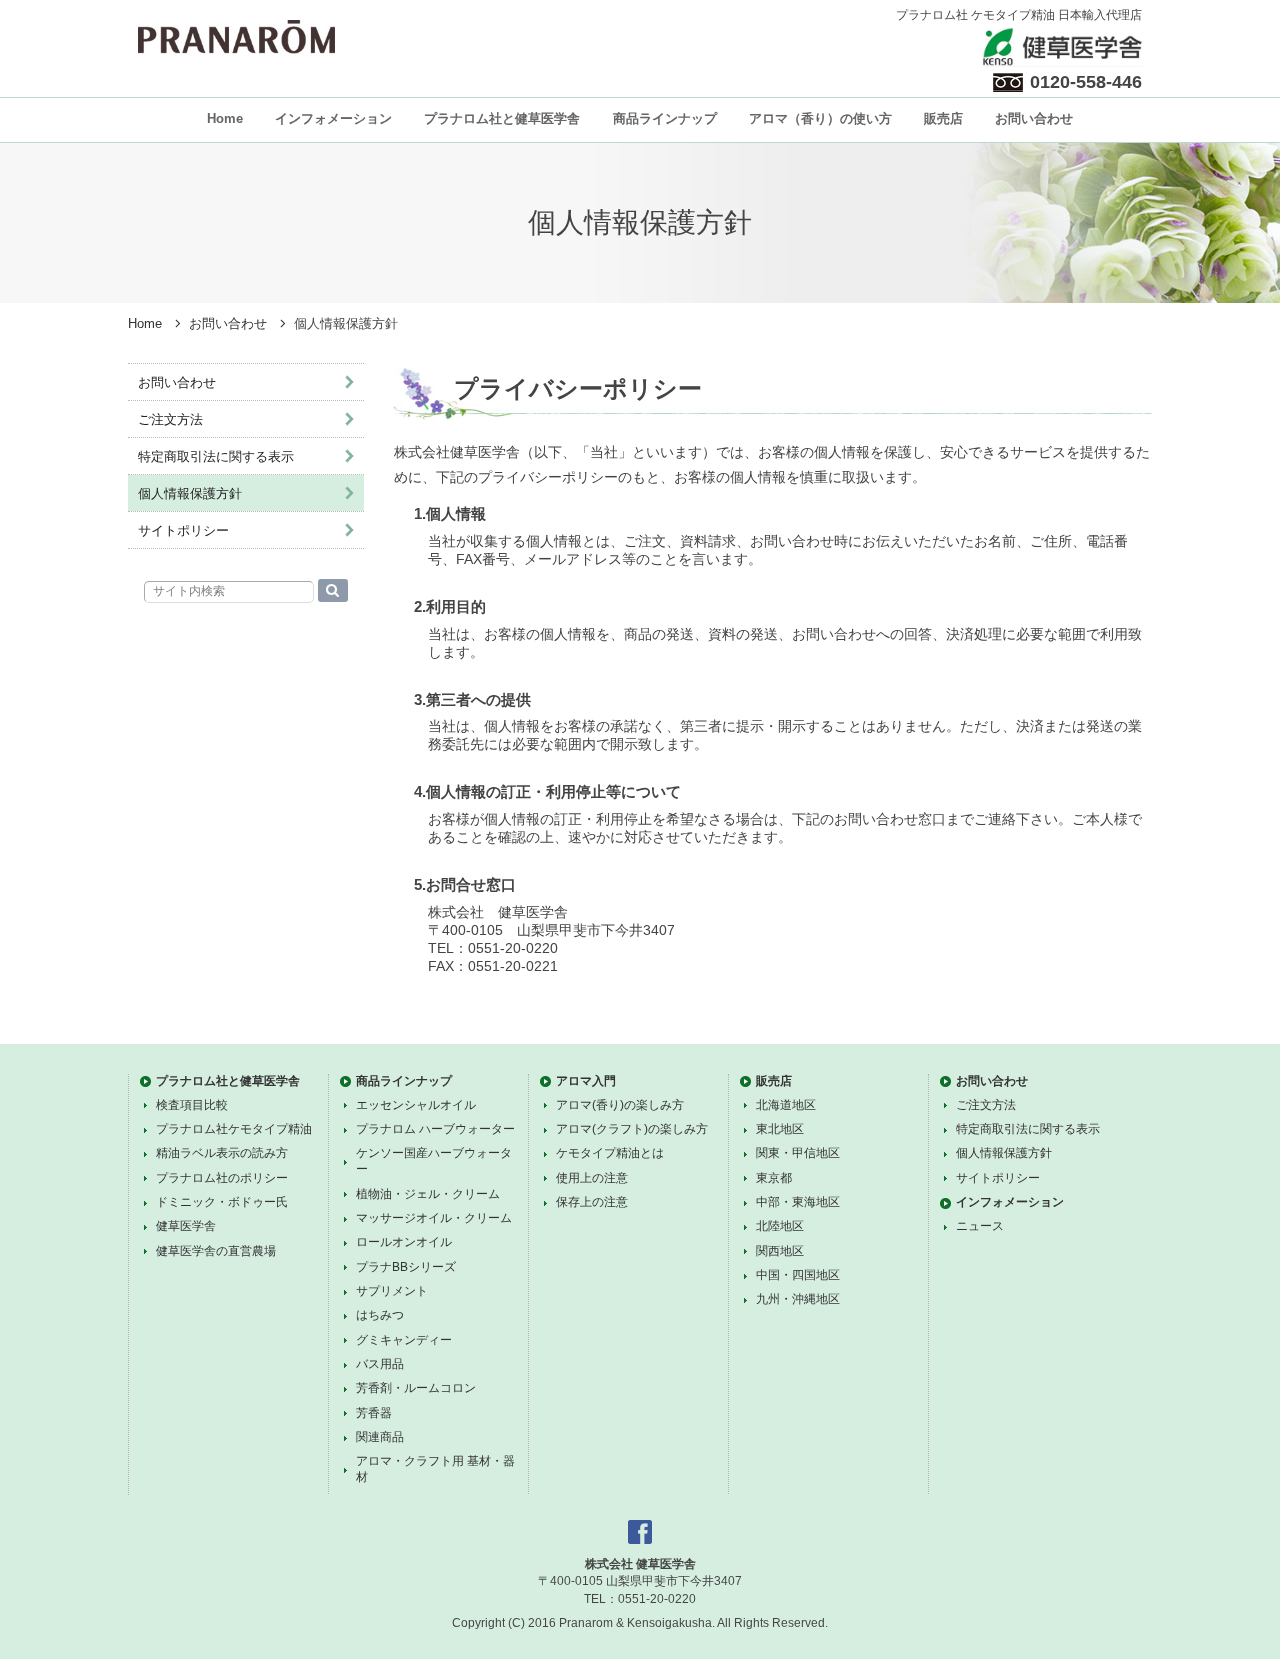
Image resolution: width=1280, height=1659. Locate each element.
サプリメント (392, 1291)
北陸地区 (780, 1226)
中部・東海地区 (798, 1202)
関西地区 (780, 1251)
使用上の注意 (592, 1178)
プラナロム (236, 37)
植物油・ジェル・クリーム (428, 1194)
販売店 (943, 118)
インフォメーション (333, 118)
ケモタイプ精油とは (610, 1153)
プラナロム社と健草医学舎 (502, 118)
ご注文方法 (170, 419)
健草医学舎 (186, 1226)
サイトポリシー (183, 530)
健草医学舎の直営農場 (216, 1251)
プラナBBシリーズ (406, 1267)
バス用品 (380, 1364)
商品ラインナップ (665, 118)
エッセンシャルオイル (416, 1105)
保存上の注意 (592, 1202)
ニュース (980, 1226)
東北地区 (780, 1129)
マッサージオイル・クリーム (434, 1218)
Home (225, 118)
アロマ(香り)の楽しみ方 (620, 1105)
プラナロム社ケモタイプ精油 (234, 1129)
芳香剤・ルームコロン (416, 1388)
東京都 (774, 1178)
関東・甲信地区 (798, 1153)
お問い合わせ (1034, 118)
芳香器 (374, 1413)
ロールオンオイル (404, 1242)
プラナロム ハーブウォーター (435, 1129)
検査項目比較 (192, 1105)
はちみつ (380, 1315)
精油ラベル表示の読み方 (222, 1153)
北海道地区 (786, 1105)
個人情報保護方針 (190, 493)
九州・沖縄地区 (798, 1299)
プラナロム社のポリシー (222, 1178)
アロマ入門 (586, 1081)
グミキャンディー (404, 1340)
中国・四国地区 (798, 1275)
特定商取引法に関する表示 (216, 456)
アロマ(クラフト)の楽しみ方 (632, 1129)
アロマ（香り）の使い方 (820, 118)
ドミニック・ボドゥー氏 (222, 1202)
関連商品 (380, 1437)
